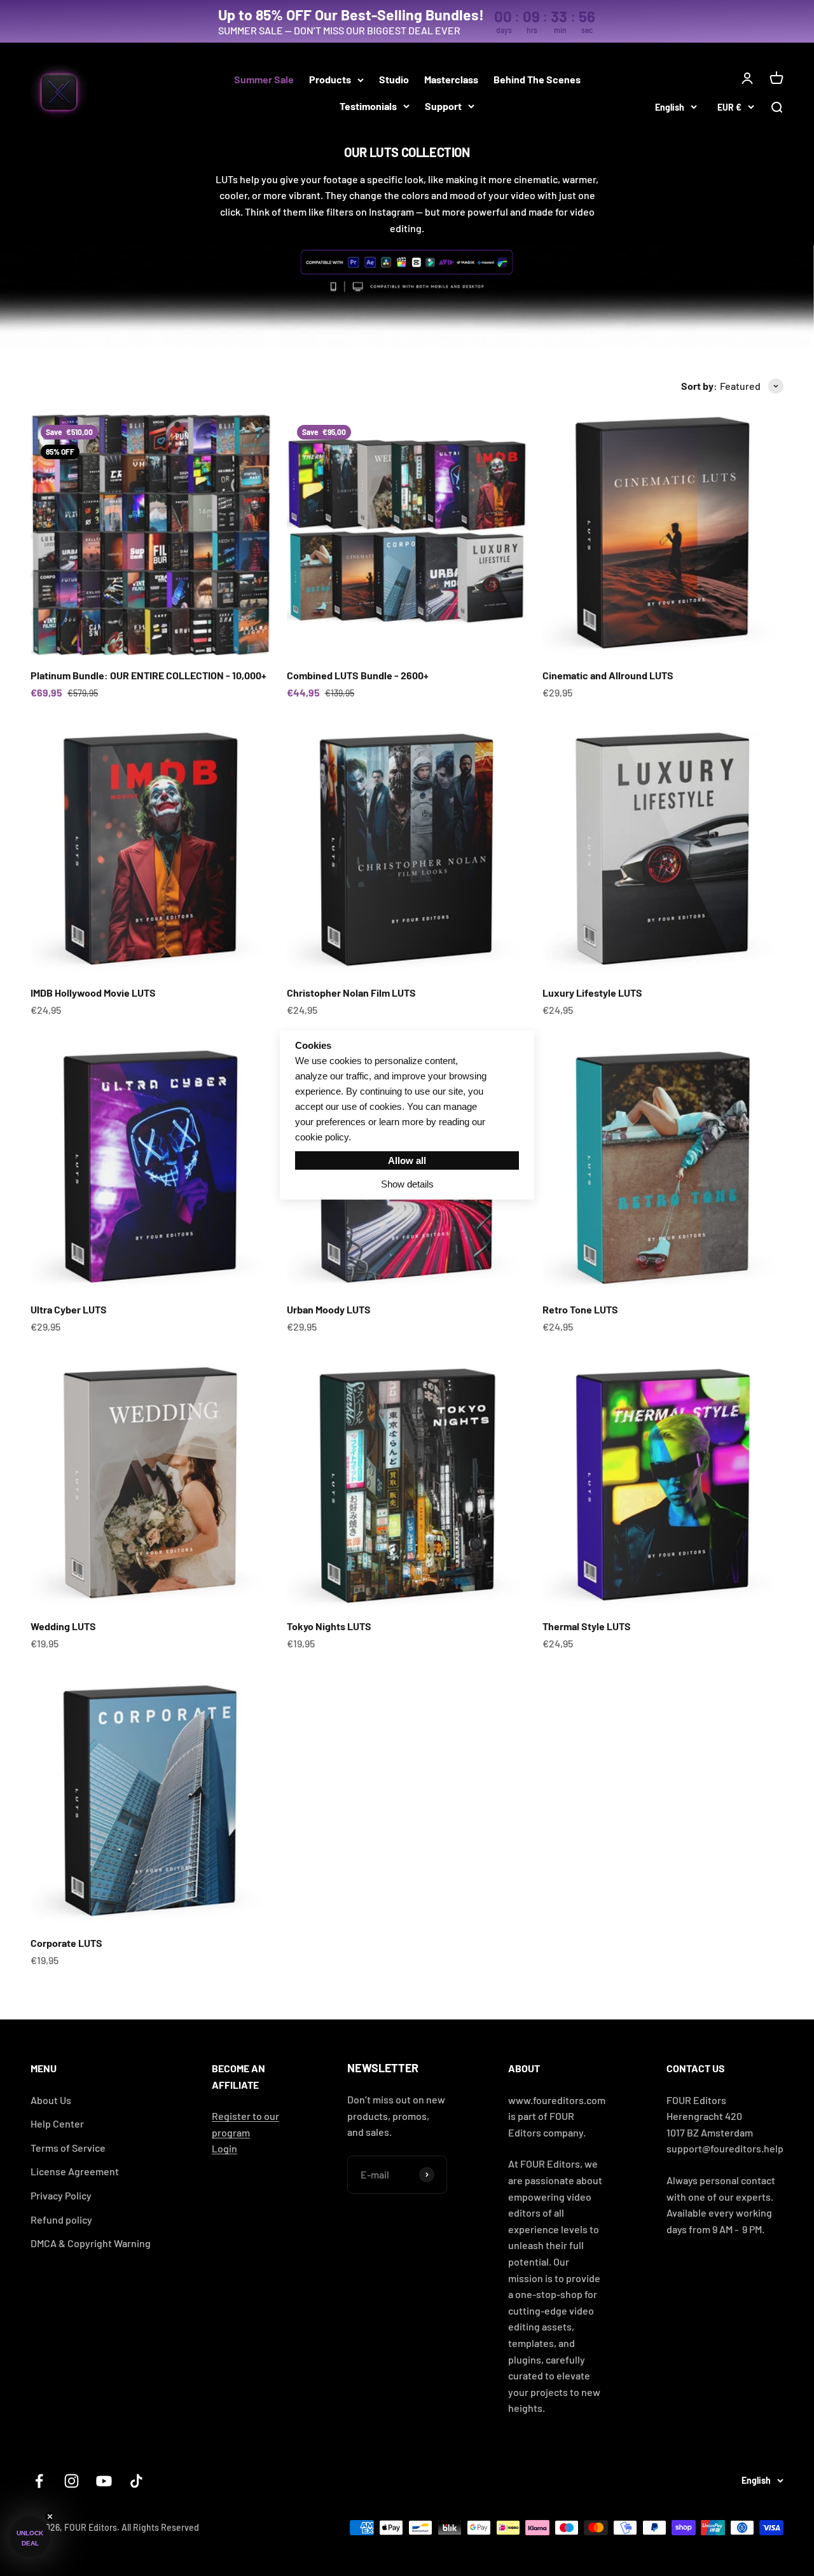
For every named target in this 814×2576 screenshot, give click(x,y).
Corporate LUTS (66, 1943)
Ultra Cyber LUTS (69, 1309)
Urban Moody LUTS (329, 1309)
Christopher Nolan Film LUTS (351, 993)
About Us (51, 2100)
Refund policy (61, 2219)
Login (224, 2148)
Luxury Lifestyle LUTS (592, 993)
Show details (407, 1184)
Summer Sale (264, 79)
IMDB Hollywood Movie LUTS (93, 993)
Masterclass (451, 79)
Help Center (57, 2123)
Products (330, 79)
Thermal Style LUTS (587, 1626)
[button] (30, 2537)
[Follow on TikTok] (136, 2481)
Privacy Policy (61, 2195)
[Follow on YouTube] (104, 2481)
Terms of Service (68, 2148)
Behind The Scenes (537, 79)
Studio (394, 79)
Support (443, 106)
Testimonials (368, 106)
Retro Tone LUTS (580, 1309)
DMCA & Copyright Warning (91, 2243)
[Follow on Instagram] (72, 2481)
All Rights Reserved (160, 2527)
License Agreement (75, 2171)
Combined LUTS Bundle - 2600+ (358, 675)
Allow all (407, 1160)
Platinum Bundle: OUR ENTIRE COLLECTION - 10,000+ (148, 675)
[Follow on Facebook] (39, 2481)
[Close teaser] (50, 2517)
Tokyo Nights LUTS (329, 1626)
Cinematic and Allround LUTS (608, 675)
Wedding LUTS (63, 1626)
